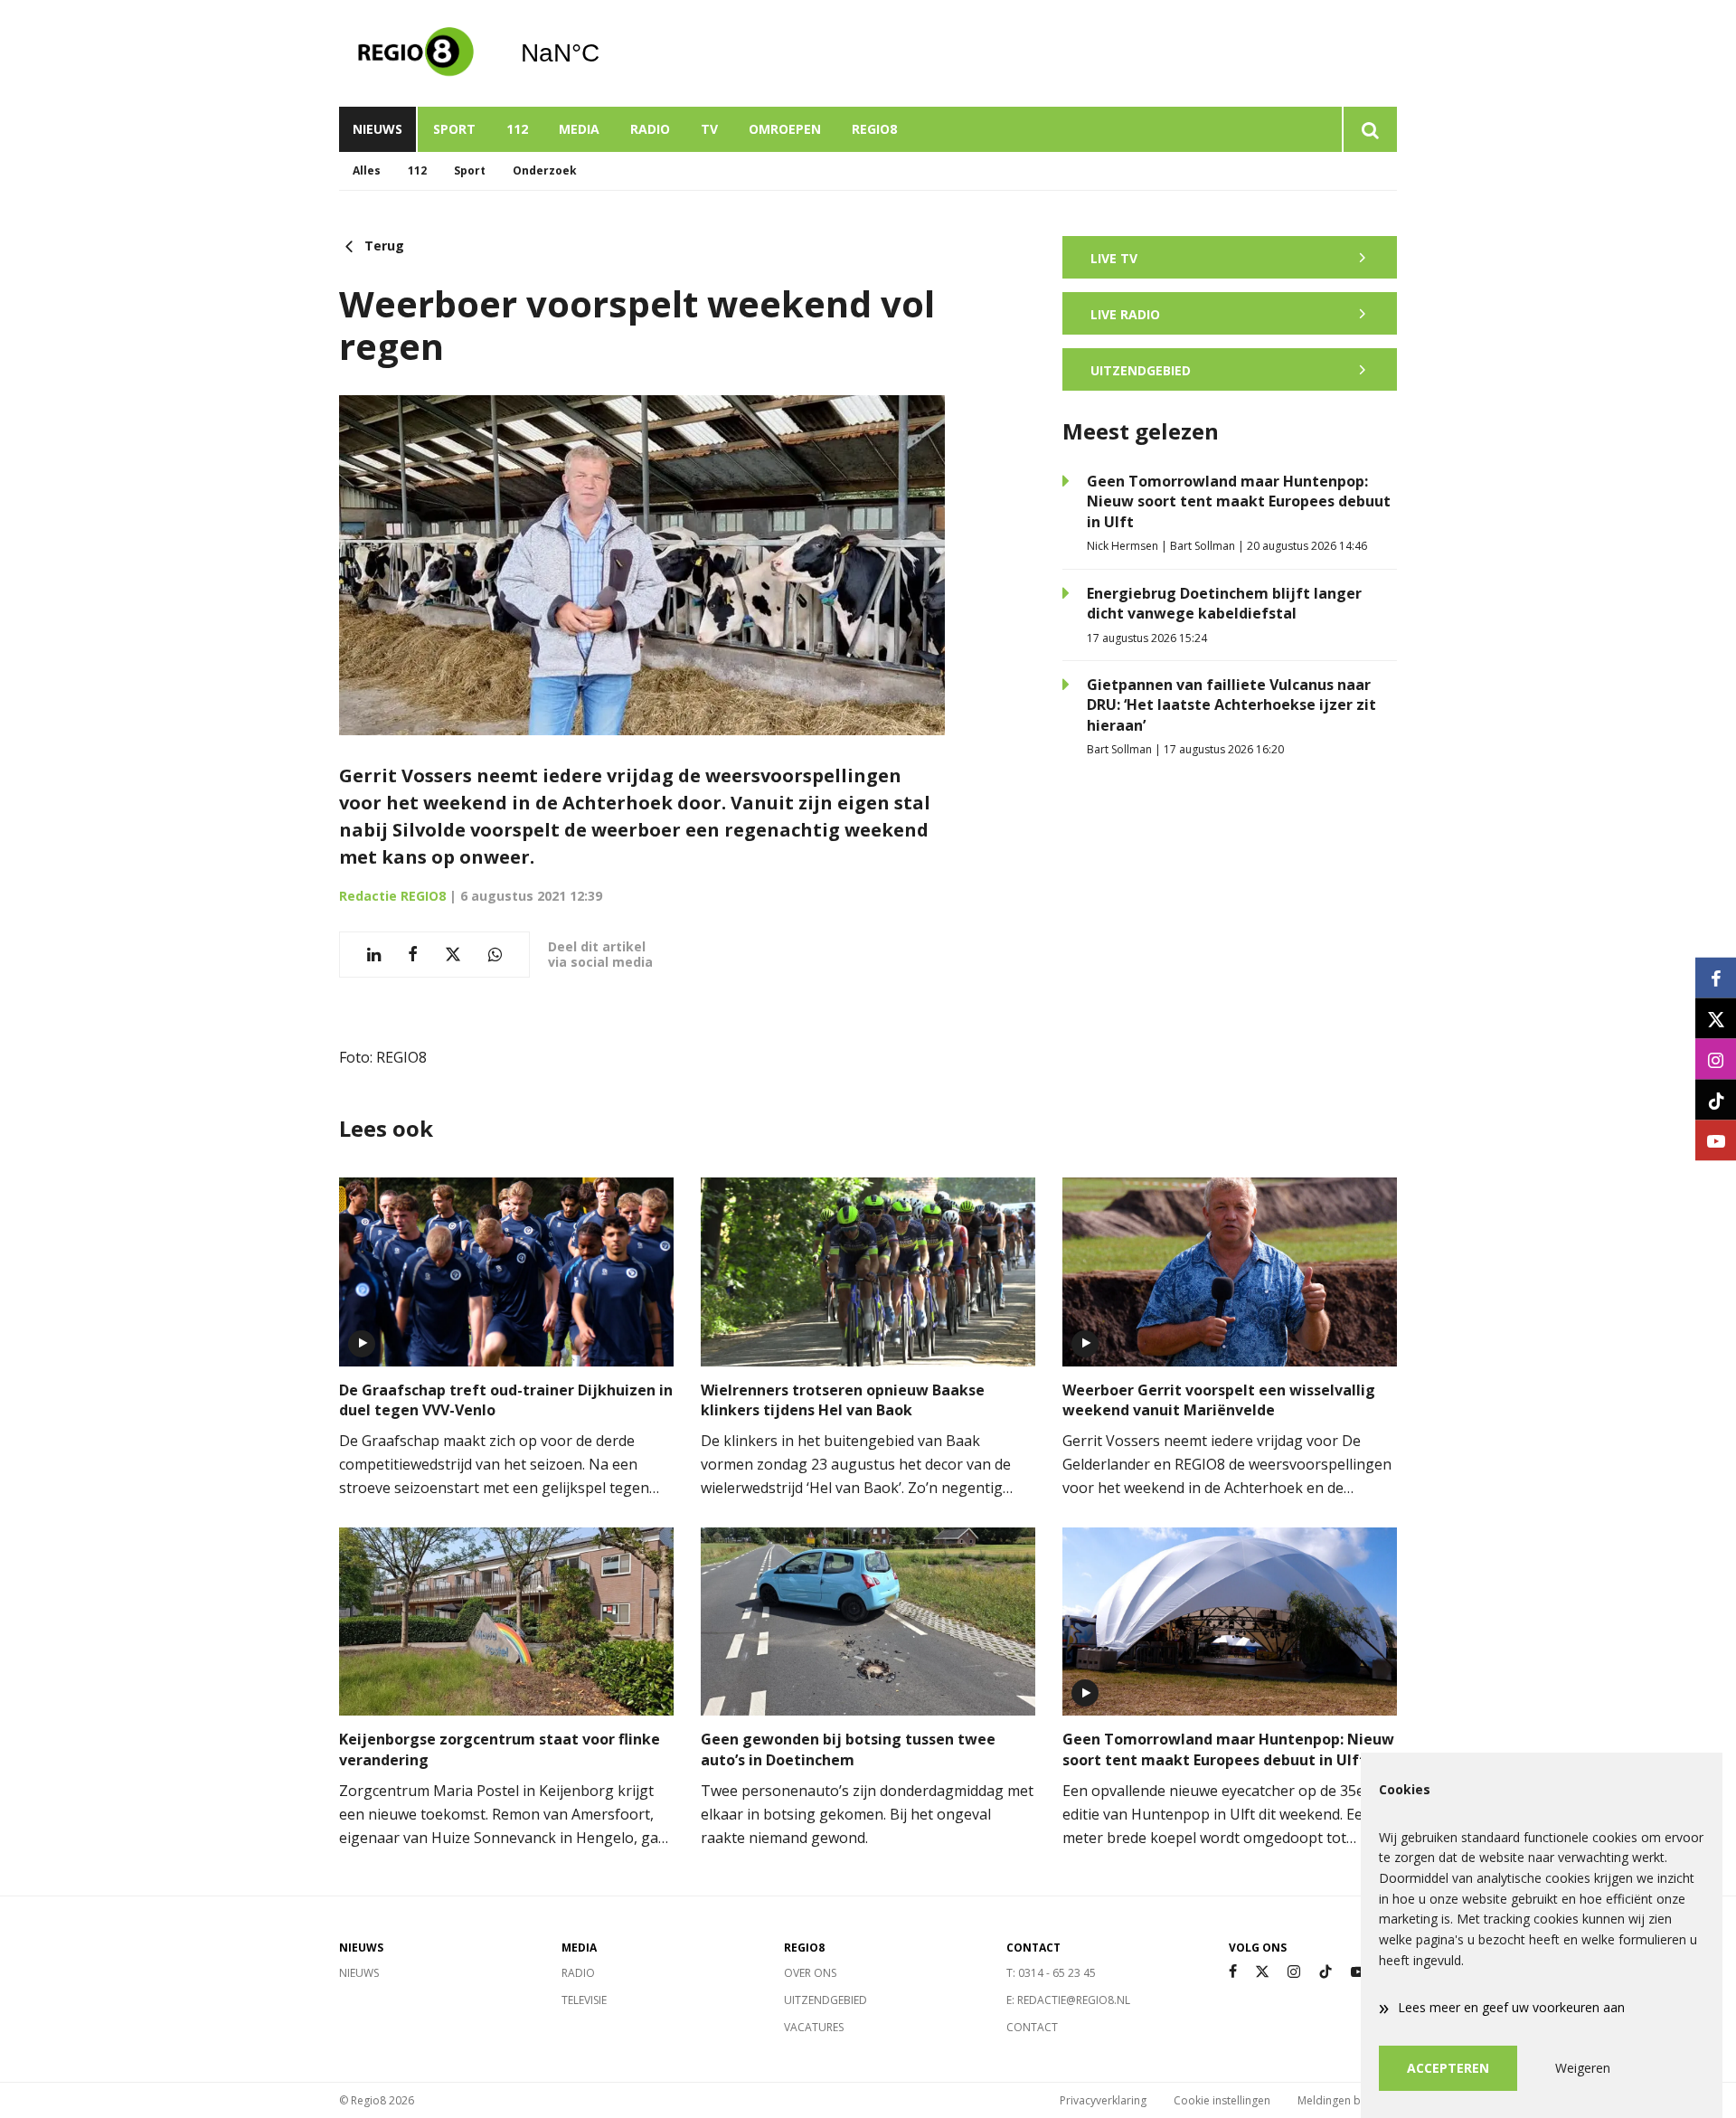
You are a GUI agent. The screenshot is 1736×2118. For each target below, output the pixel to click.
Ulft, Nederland (606, 53)
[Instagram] (1294, 1972)
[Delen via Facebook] (413, 955)
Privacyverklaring (1103, 2100)
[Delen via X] (453, 955)
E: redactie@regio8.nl (1068, 2000)
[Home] (416, 53)
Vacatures (814, 2027)
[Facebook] (1233, 1972)
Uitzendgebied (826, 2000)
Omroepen (785, 129)
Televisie (584, 2000)
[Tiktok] (1326, 1972)
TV (709, 129)
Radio (650, 129)
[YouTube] (1358, 1972)
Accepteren (1448, 2068)
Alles (367, 170)
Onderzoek (545, 170)
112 (517, 129)
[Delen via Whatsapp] (495, 955)
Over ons (810, 1973)
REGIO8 (874, 129)
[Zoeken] (1369, 129)
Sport (454, 129)
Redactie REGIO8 (392, 896)
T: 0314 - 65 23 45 (1051, 1973)
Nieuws (377, 129)
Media (579, 129)
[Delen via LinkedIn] (374, 955)
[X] (1262, 1972)
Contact (1032, 2027)
